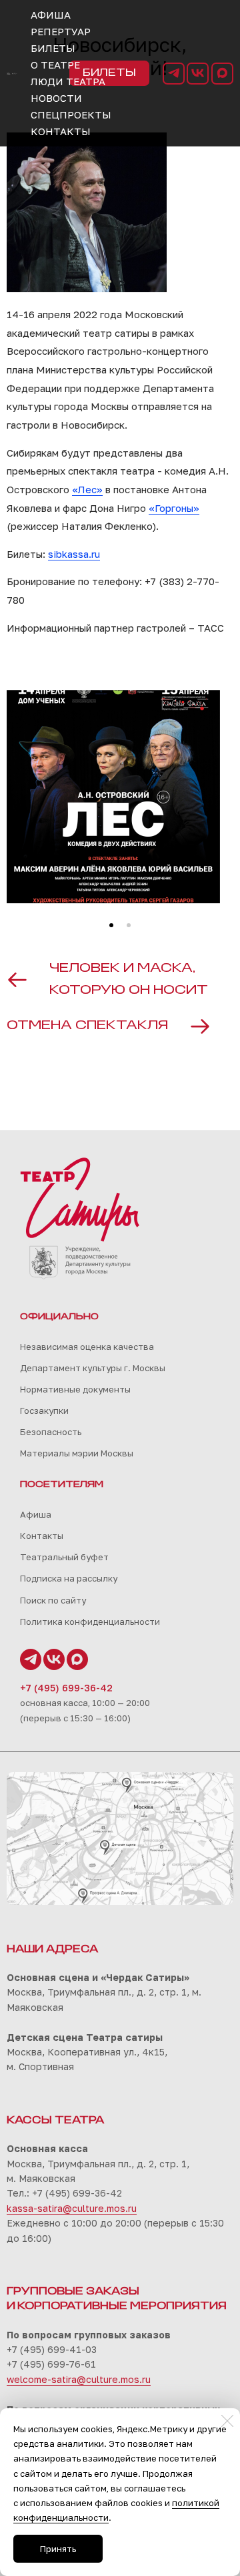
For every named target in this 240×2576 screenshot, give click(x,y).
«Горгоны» (174, 508)
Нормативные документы (75, 1389)
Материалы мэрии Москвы (77, 1453)
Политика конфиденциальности (90, 1621)
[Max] (222, 74)
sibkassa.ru (74, 554)
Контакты (42, 1536)
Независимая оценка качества (87, 1347)
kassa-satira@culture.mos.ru (72, 2208)
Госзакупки (44, 1410)
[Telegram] (174, 74)
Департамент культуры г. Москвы (93, 1368)
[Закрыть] (227, 2421)
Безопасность (51, 1432)
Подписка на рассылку (69, 1578)
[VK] (198, 74)
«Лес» (87, 489)
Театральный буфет (64, 1557)
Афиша (36, 1514)
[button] (111, 925)
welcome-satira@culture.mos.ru (79, 2379)
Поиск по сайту (53, 1600)
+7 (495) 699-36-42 (66, 1688)
